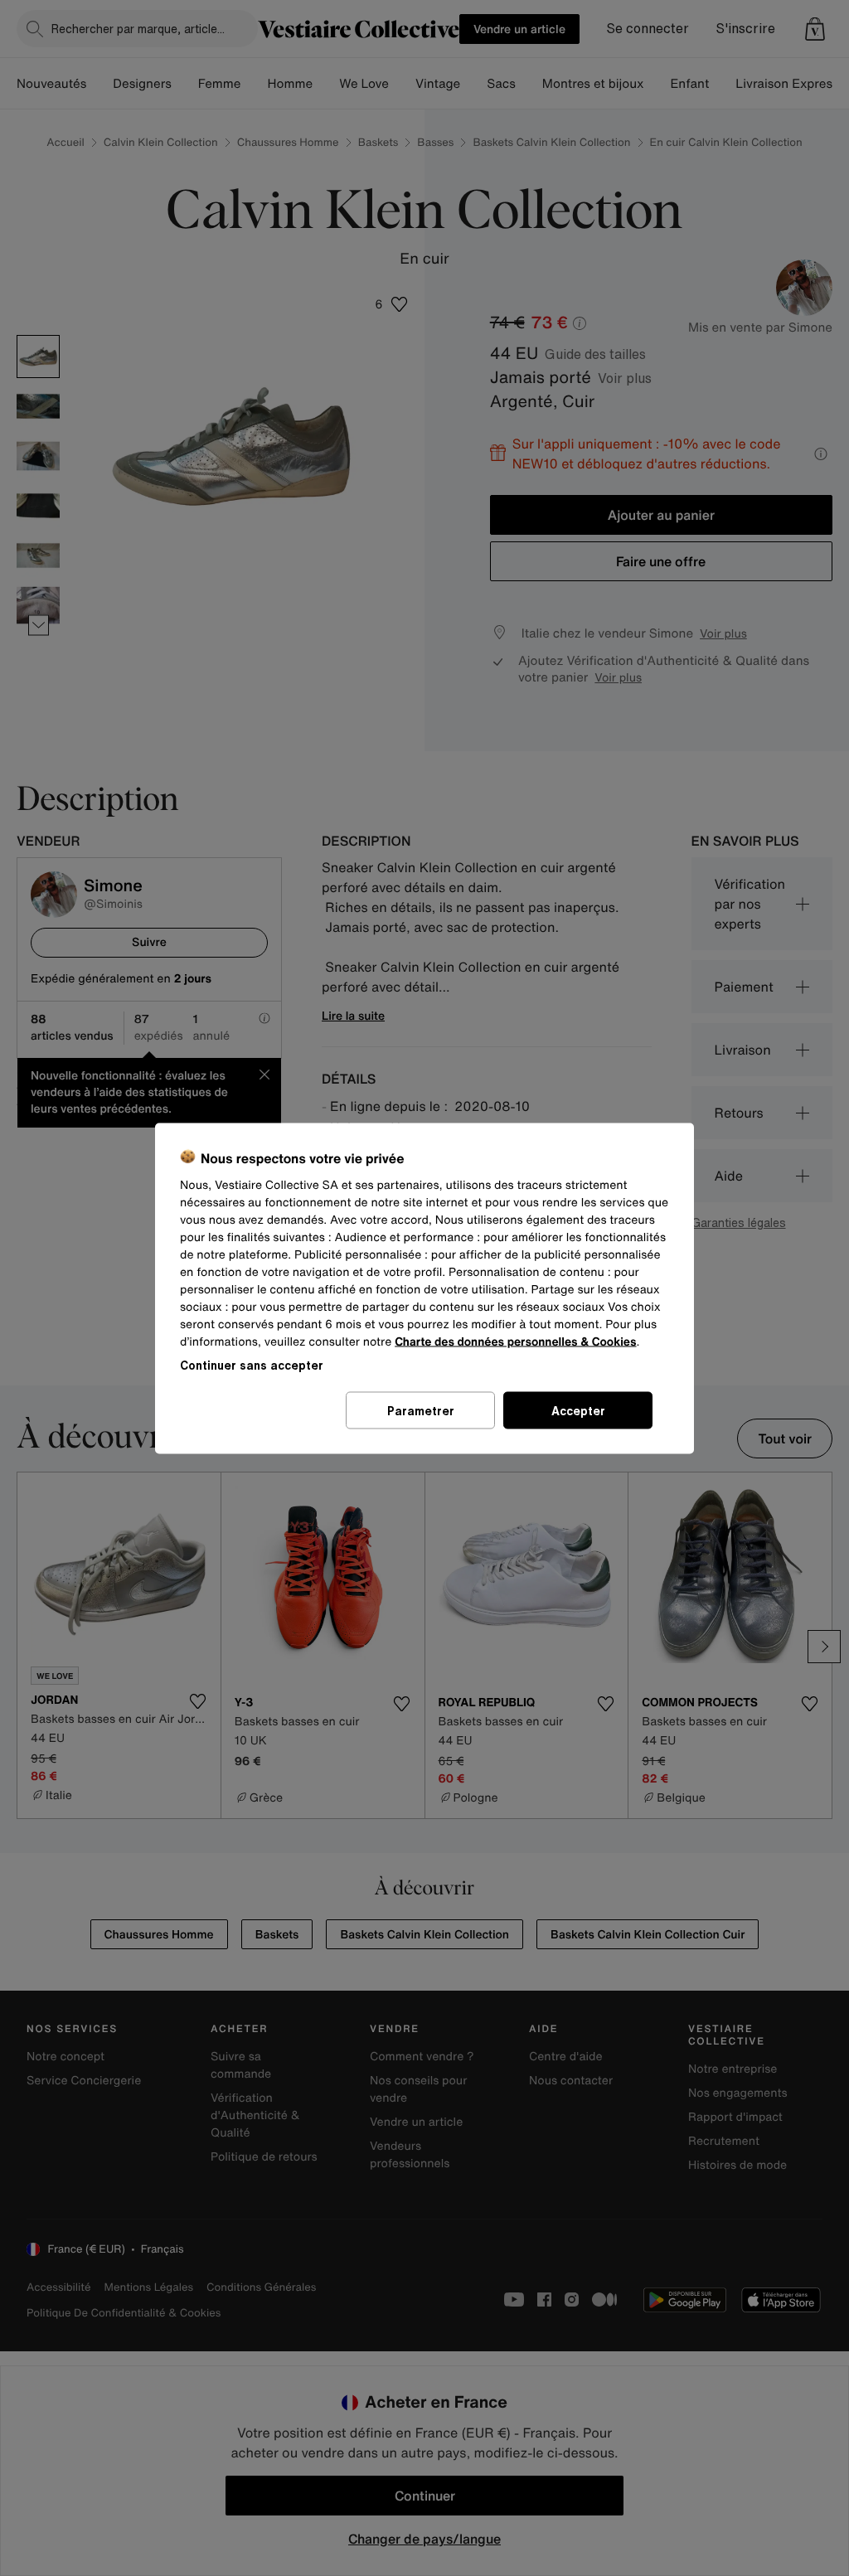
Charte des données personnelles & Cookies (515, 1341)
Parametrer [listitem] (421, 1410)
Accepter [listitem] (578, 1410)
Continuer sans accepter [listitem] (252, 1364)
